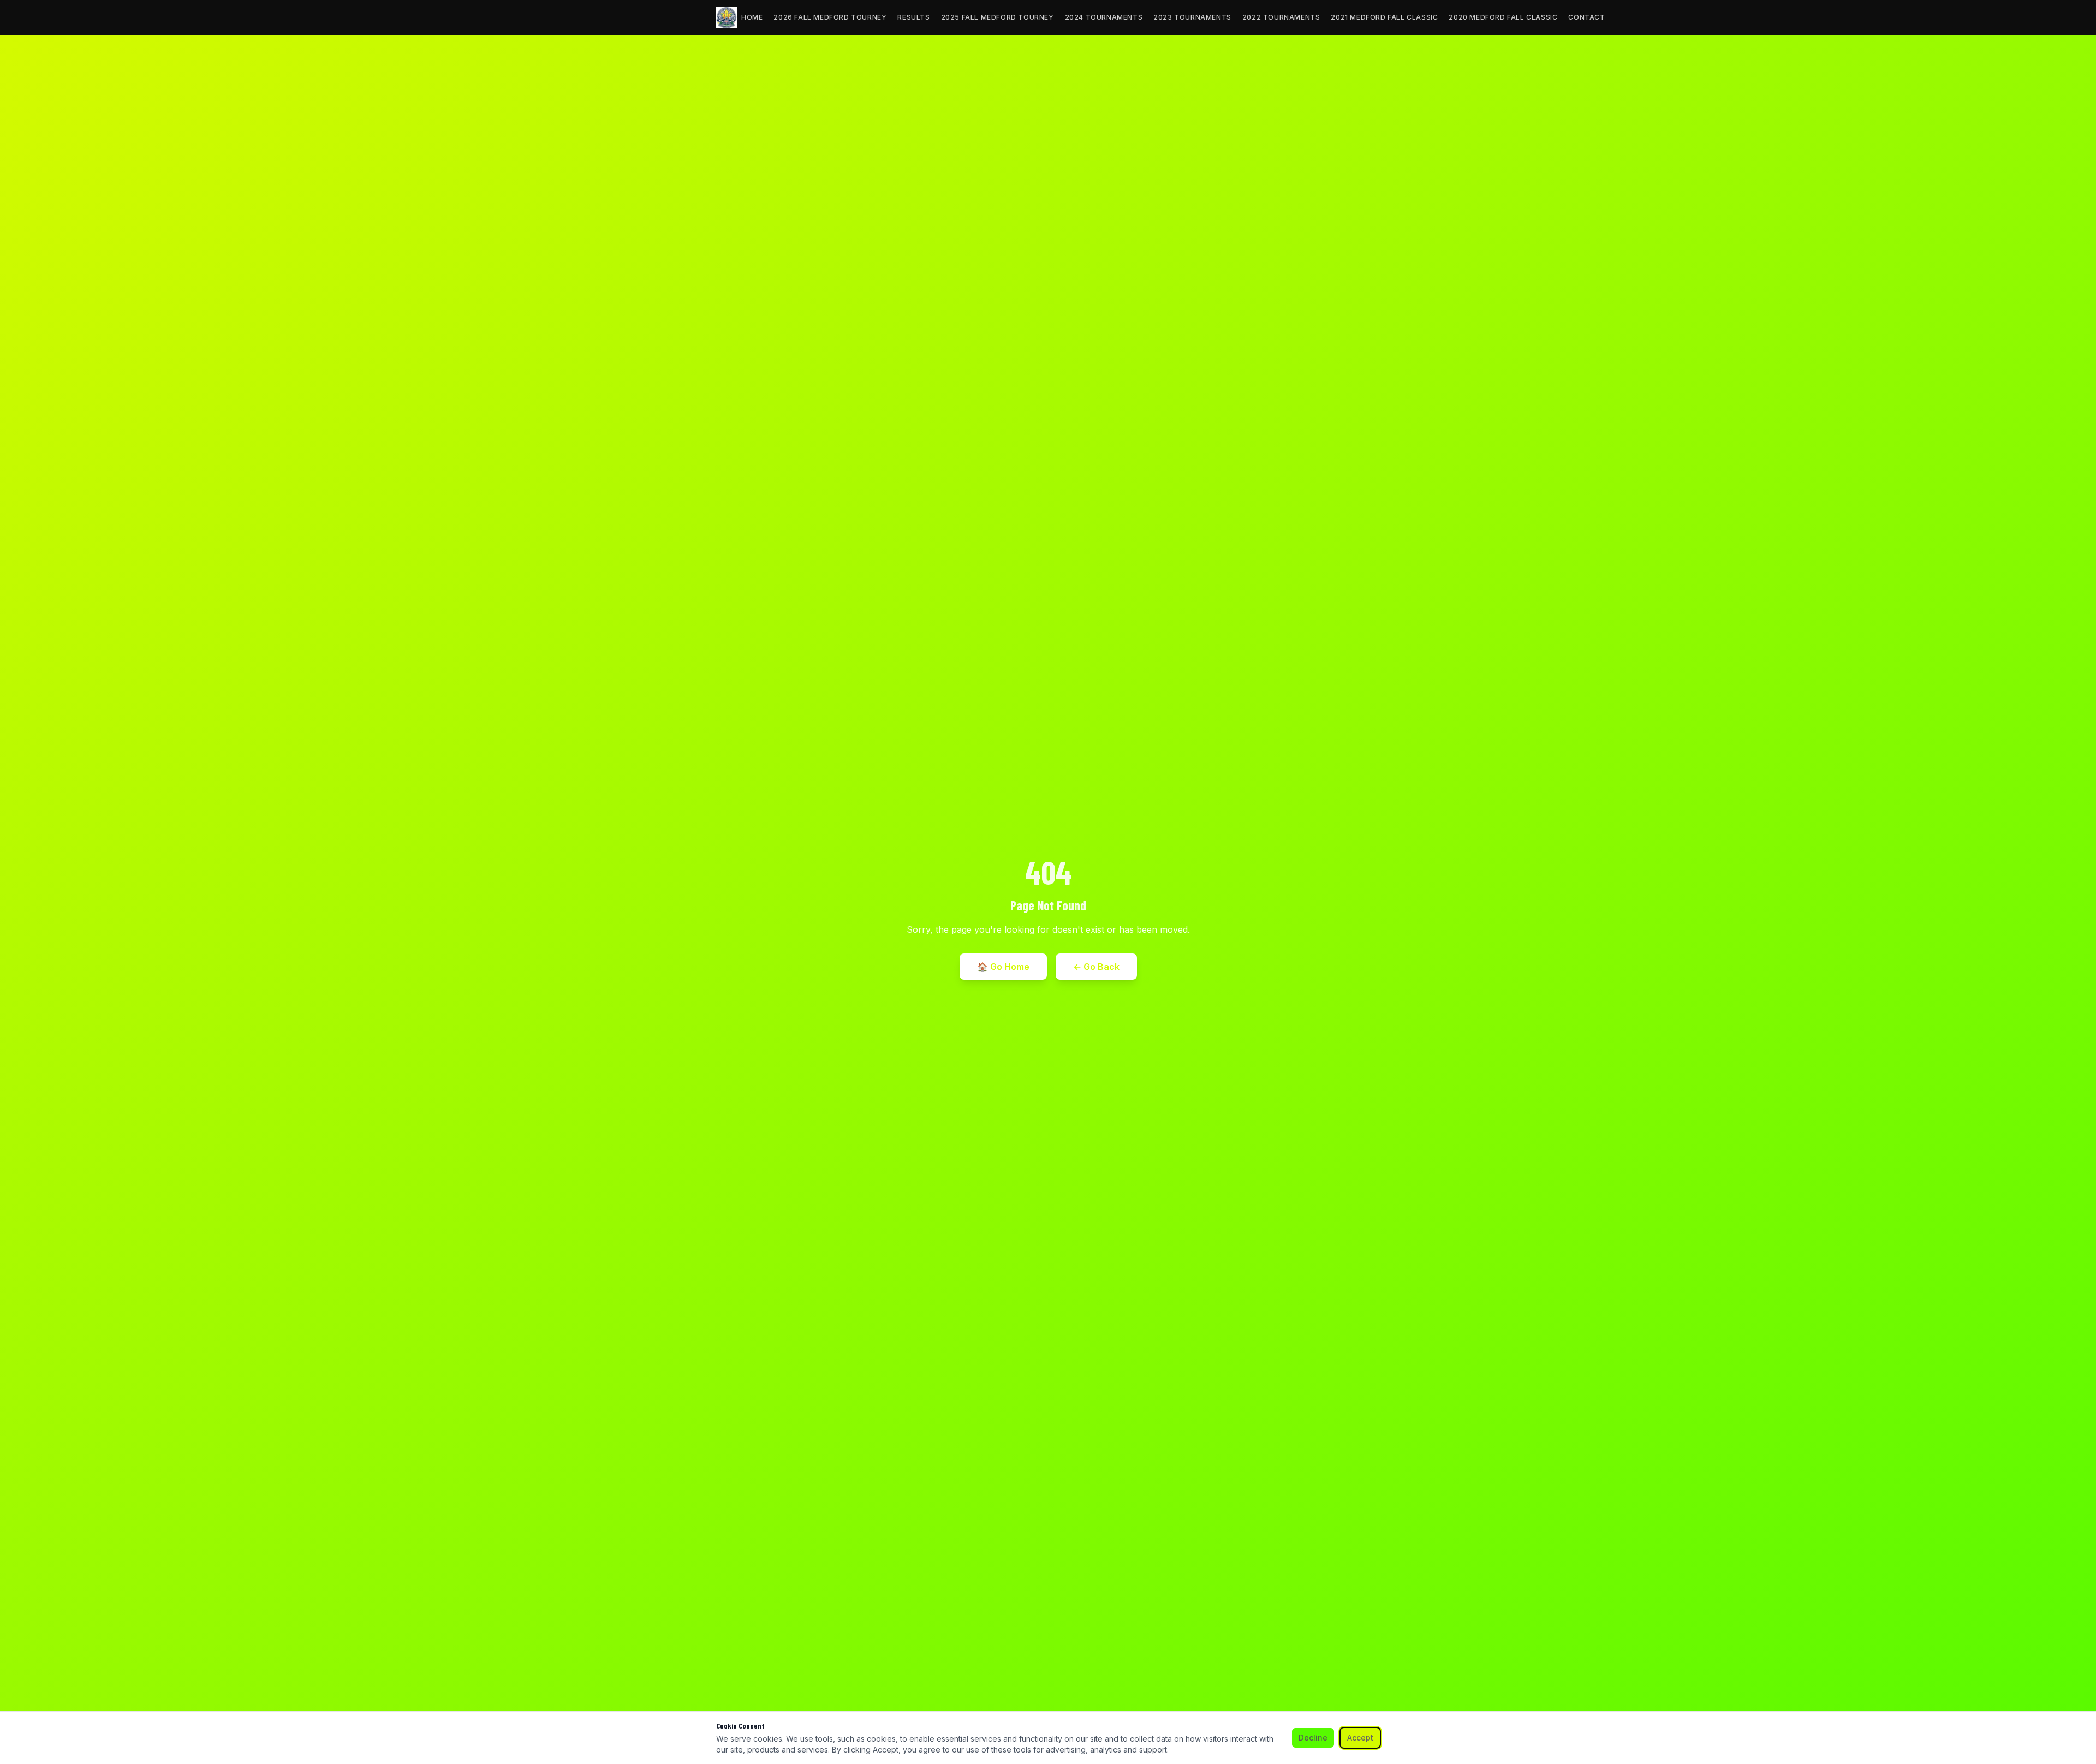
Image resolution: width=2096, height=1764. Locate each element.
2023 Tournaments (1192, 17)
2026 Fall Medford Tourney (830, 17)
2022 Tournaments (1281, 17)
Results (913, 17)
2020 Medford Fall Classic (1503, 17)
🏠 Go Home (1003, 967)
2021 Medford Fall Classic (1384, 17)
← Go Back (1096, 967)
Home (752, 17)
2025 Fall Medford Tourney (998, 17)
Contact (1586, 17)
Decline (1313, 1738)
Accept (1360, 1738)
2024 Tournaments (1104, 17)
